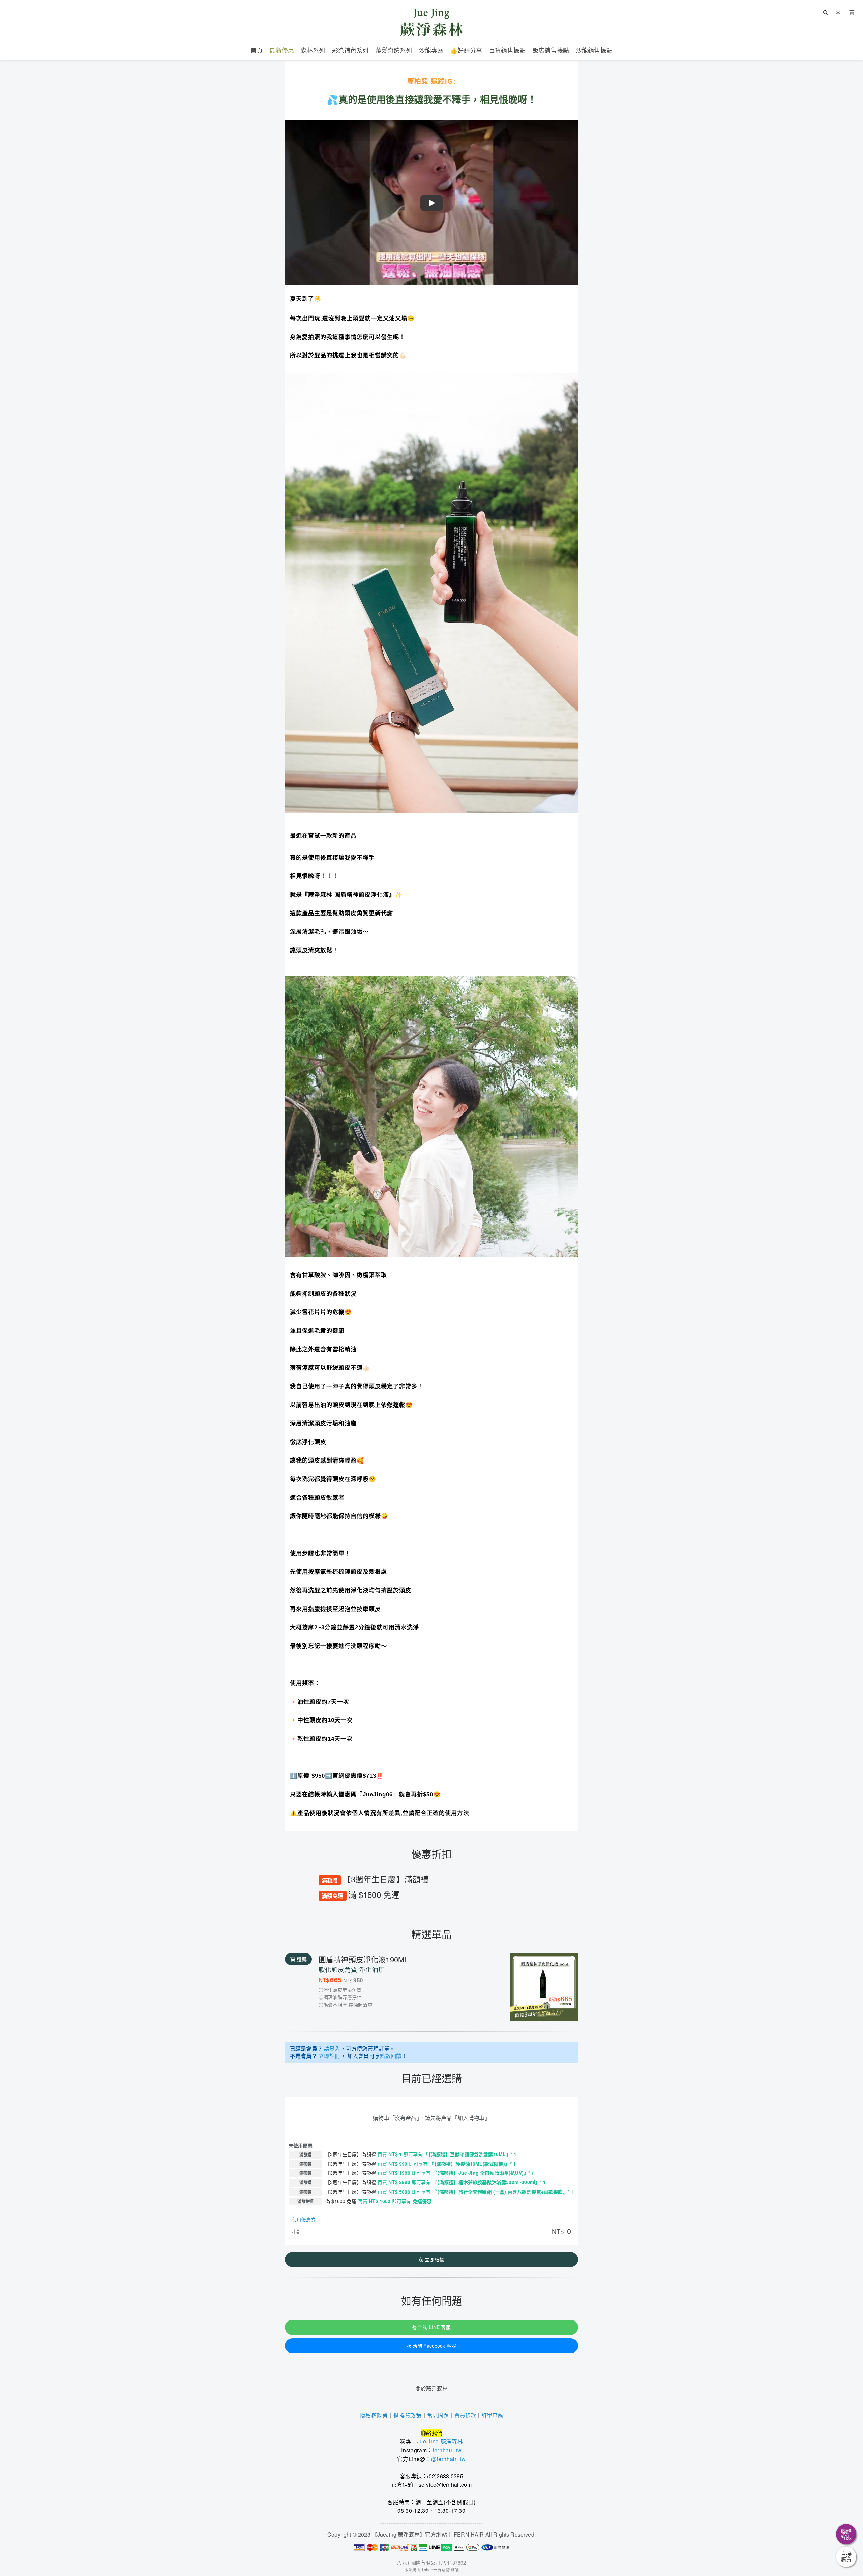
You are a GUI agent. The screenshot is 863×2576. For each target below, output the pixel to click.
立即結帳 (434, 2259)
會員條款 (465, 2415)
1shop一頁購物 (435, 2569)
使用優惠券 (304, 2219)
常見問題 (438, 2415)
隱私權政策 (374, 2416)
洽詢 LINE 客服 (434, 2327)
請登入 (332, 2048)
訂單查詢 (492, 2415)
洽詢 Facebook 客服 (434, 2346)
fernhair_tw (447, 2450)
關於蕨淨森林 (432, 2388)
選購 (302, 1959)
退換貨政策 (407, 2416)
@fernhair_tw (449, 2459)
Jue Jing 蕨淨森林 (440, 2441)
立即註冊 (330, 2056)
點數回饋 (391, 2056)
